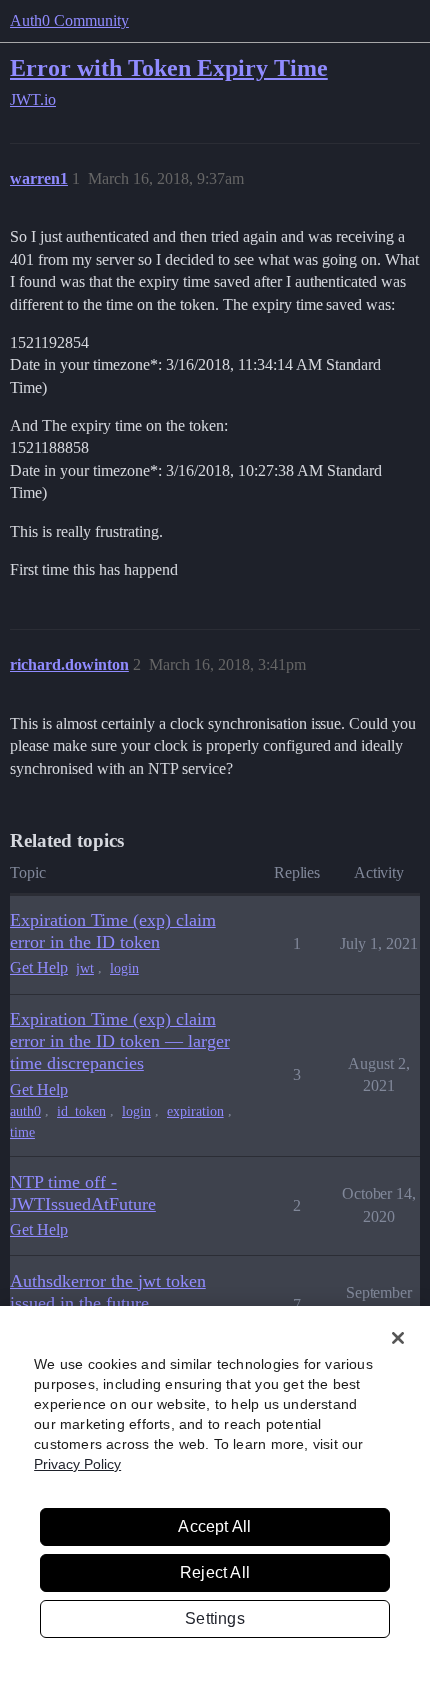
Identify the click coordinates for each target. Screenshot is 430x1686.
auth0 (25, 1111)
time (22, 1132)
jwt (85, 968)
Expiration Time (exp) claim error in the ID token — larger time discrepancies (120, 1041)
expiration (195, 1111)
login (124, 968)
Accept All (214, 1526)
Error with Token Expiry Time (169, 67)
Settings (215, 1618)
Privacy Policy (77, 1464)
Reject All (215, 1572)
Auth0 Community (69, 20)
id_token (81, 1111)
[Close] (398, 1338)
